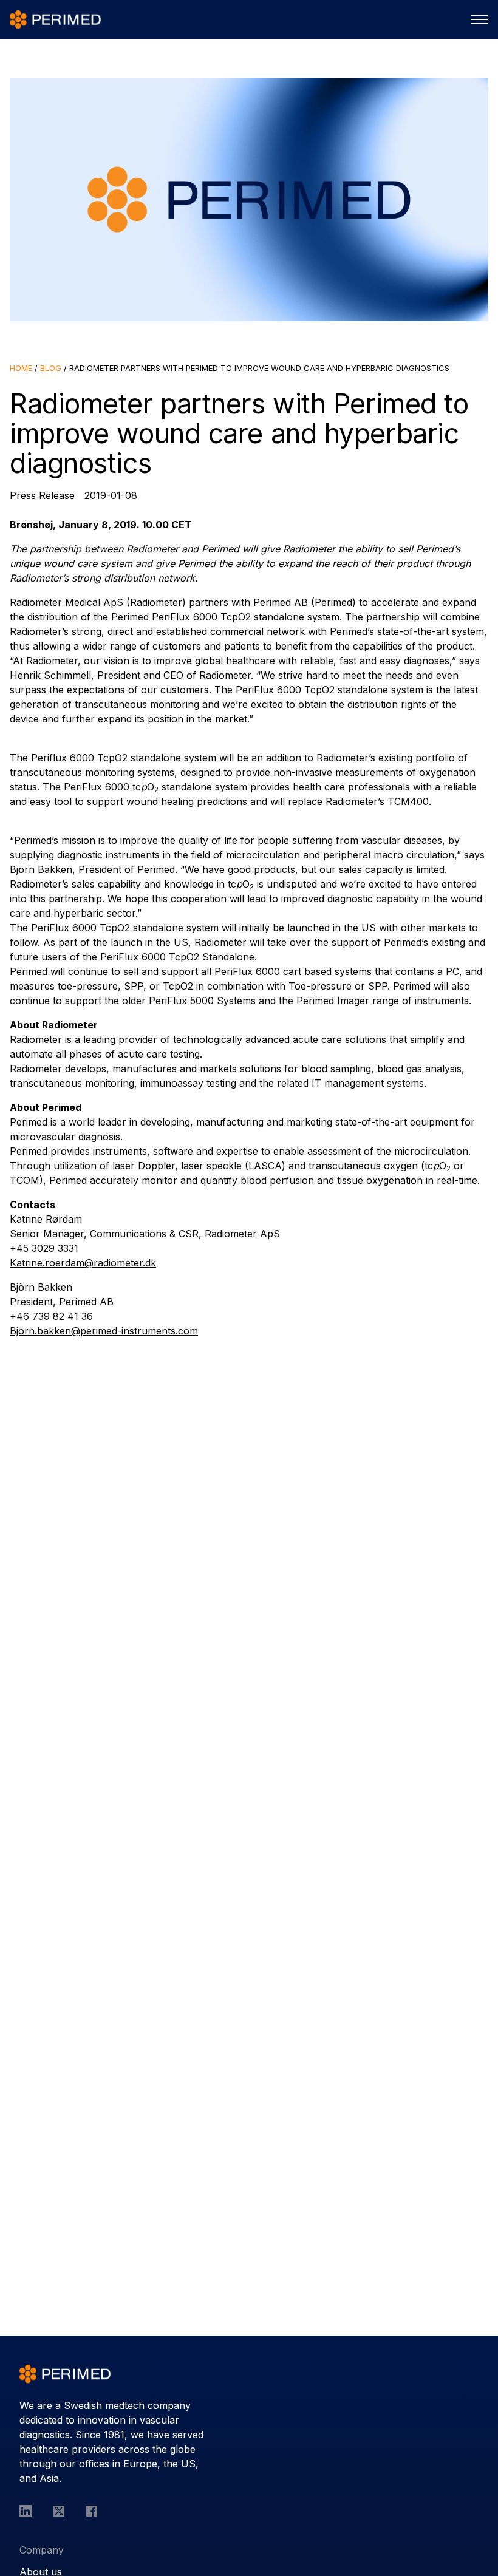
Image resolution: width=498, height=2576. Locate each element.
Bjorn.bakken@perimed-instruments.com (104, 1331)
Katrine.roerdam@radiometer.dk (83, 1263)
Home (21, 368)
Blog (51, 368)
